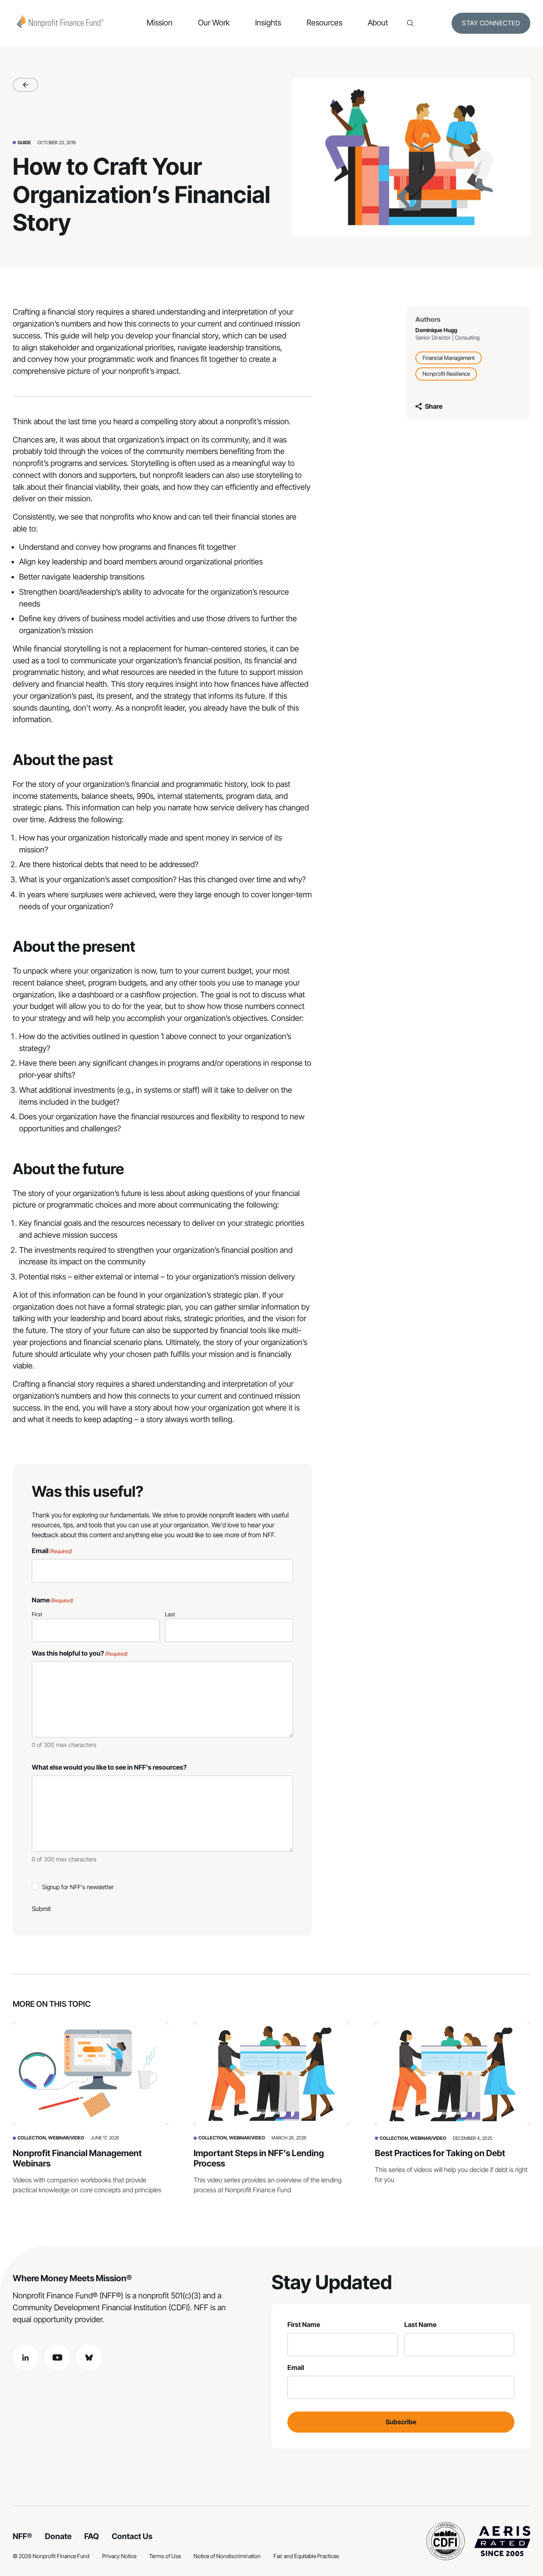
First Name (304, 2325)
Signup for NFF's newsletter (78, 1887)
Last (170, 1614)
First (37, 1614)
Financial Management (449, 358)
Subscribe (401, 2422)
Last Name (420, 2325)
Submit (41, 1909)
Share (434, 406)
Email (296, 2367)
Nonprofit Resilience (446, 374)
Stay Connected (491, 23)
